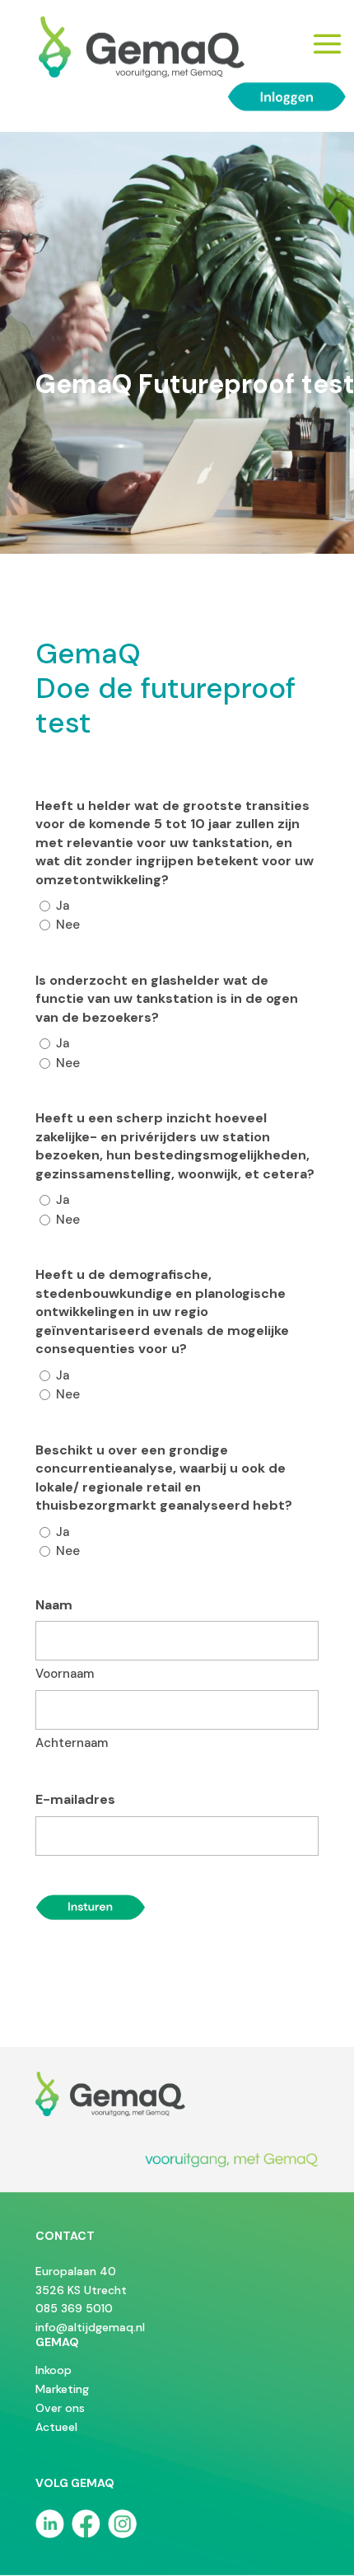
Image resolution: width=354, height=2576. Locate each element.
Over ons (60, 2408)
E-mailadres (75, 1799)
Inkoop (54, 2370)
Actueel (56, 2427)
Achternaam (72, 1743)
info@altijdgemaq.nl (90, 2327)
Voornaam (65, 1674)
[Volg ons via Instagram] (122, 2534)
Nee (68, 925)
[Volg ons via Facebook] (88, 2534)
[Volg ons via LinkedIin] (52, 2534)
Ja (63, 906)
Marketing (62, 2389)
